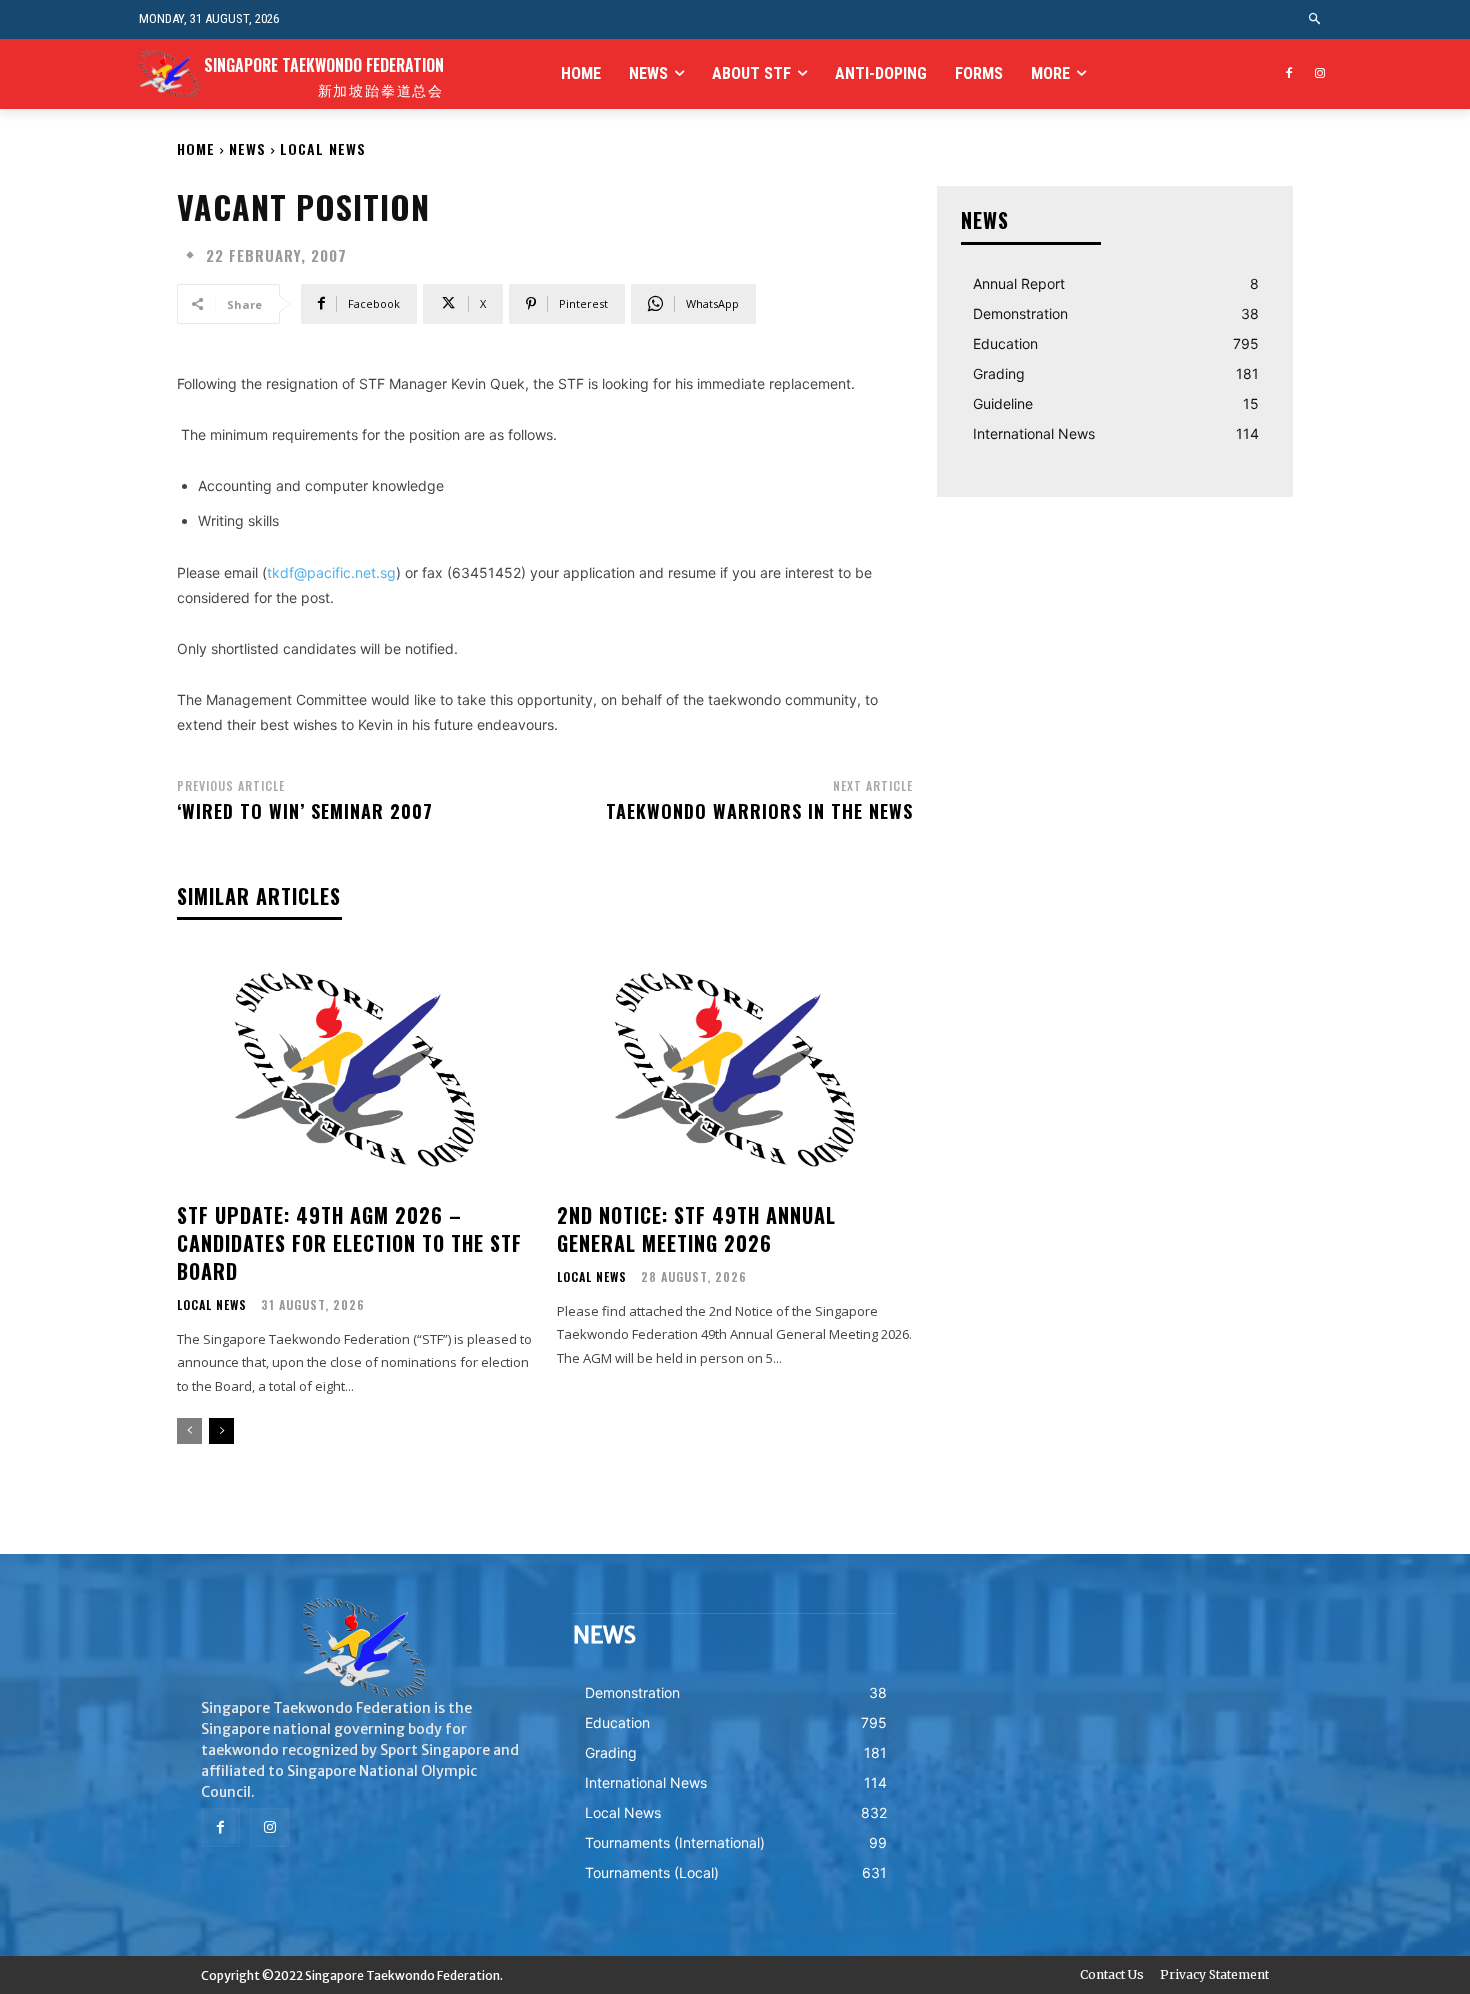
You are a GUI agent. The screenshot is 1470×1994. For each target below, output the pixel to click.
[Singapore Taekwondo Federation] (363, 1648)
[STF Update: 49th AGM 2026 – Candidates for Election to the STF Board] (355, 1069)
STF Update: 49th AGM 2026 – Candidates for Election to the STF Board (349, 1243)
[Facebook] (1288, 74)
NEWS (247, 148)
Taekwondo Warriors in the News (759, 811)
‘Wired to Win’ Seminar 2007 (305, 811)
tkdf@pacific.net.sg (331, 572)
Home (196, 148)
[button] (1315, 19)
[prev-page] (189, 1431)
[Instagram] (1319, 74)
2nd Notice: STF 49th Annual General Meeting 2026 (696, 1229)
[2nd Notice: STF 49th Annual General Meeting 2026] (735, 1069)
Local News (323, 148)
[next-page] (221, 1431)
